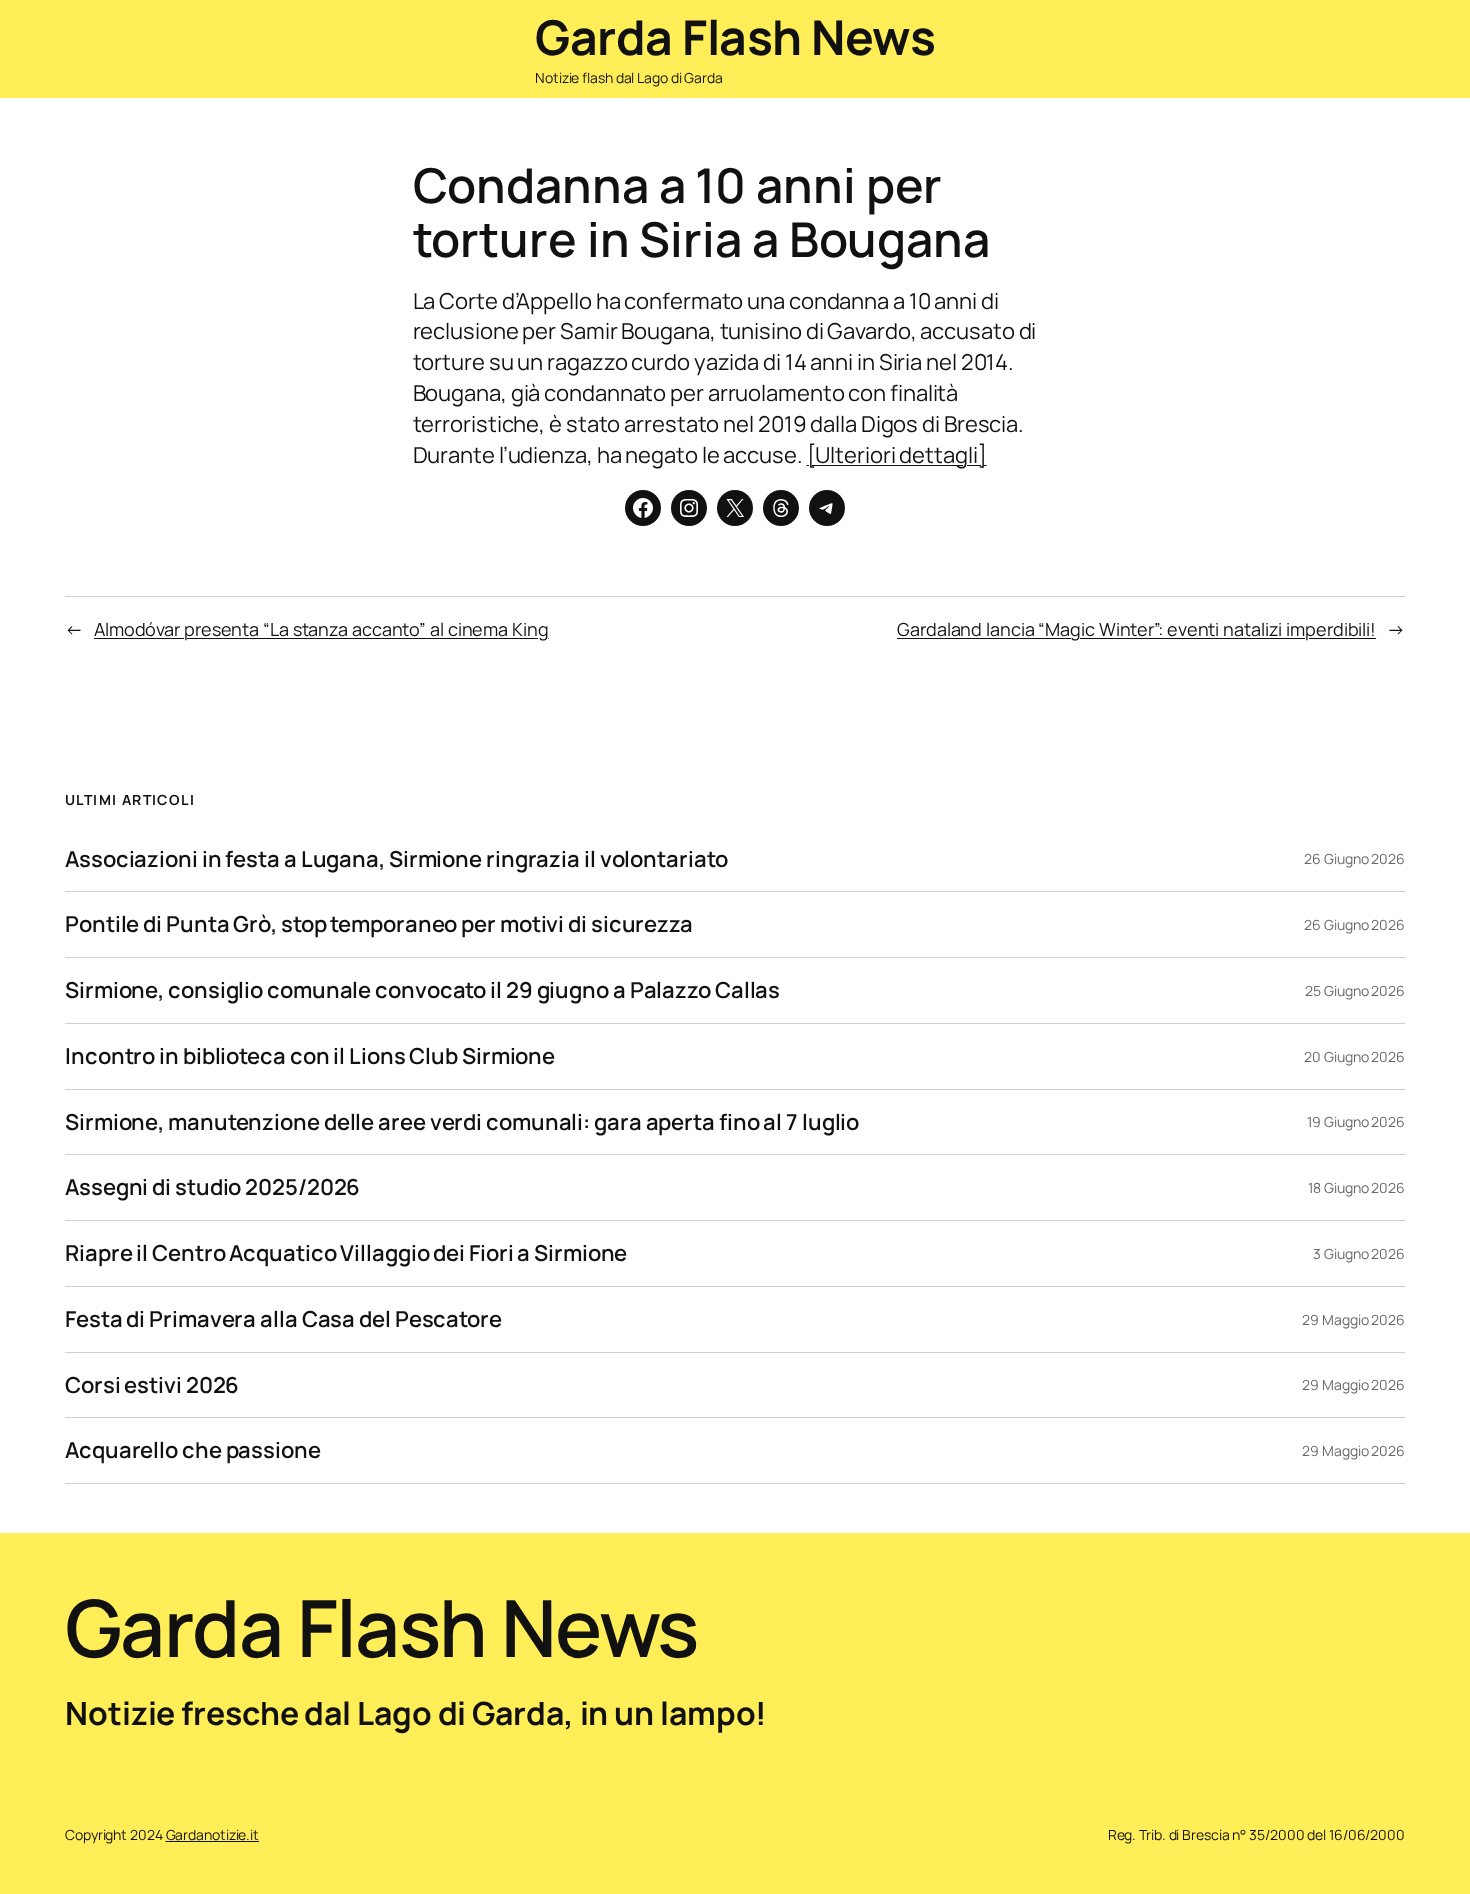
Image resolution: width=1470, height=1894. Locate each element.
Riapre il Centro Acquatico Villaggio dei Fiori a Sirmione (346, 1253)
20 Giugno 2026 (1354, 1056)
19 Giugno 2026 (1356, 1121)
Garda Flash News (735, 36)
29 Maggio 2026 (1353, 1319)
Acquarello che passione (193, 1450)
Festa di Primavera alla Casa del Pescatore (283, 1319)
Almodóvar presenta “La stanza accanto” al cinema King (321, 629)
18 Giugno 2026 (1356, 1187)
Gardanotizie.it (213, 1834)
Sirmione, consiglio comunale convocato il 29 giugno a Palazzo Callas (422, 990)
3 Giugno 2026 (1359, 1253)
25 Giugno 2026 (1355, 990)
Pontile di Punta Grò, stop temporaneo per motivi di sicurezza (379, 924)
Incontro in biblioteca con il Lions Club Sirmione (310, 1056)
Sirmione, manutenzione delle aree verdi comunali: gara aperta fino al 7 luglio (462, 1122)
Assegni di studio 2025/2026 (212, 1187)
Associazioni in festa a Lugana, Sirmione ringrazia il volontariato (396, 859)
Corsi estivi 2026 (152, 1385)
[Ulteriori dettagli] (897, 455)
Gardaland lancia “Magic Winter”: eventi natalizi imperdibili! (1136, 629)
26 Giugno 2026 (1354, 858)
